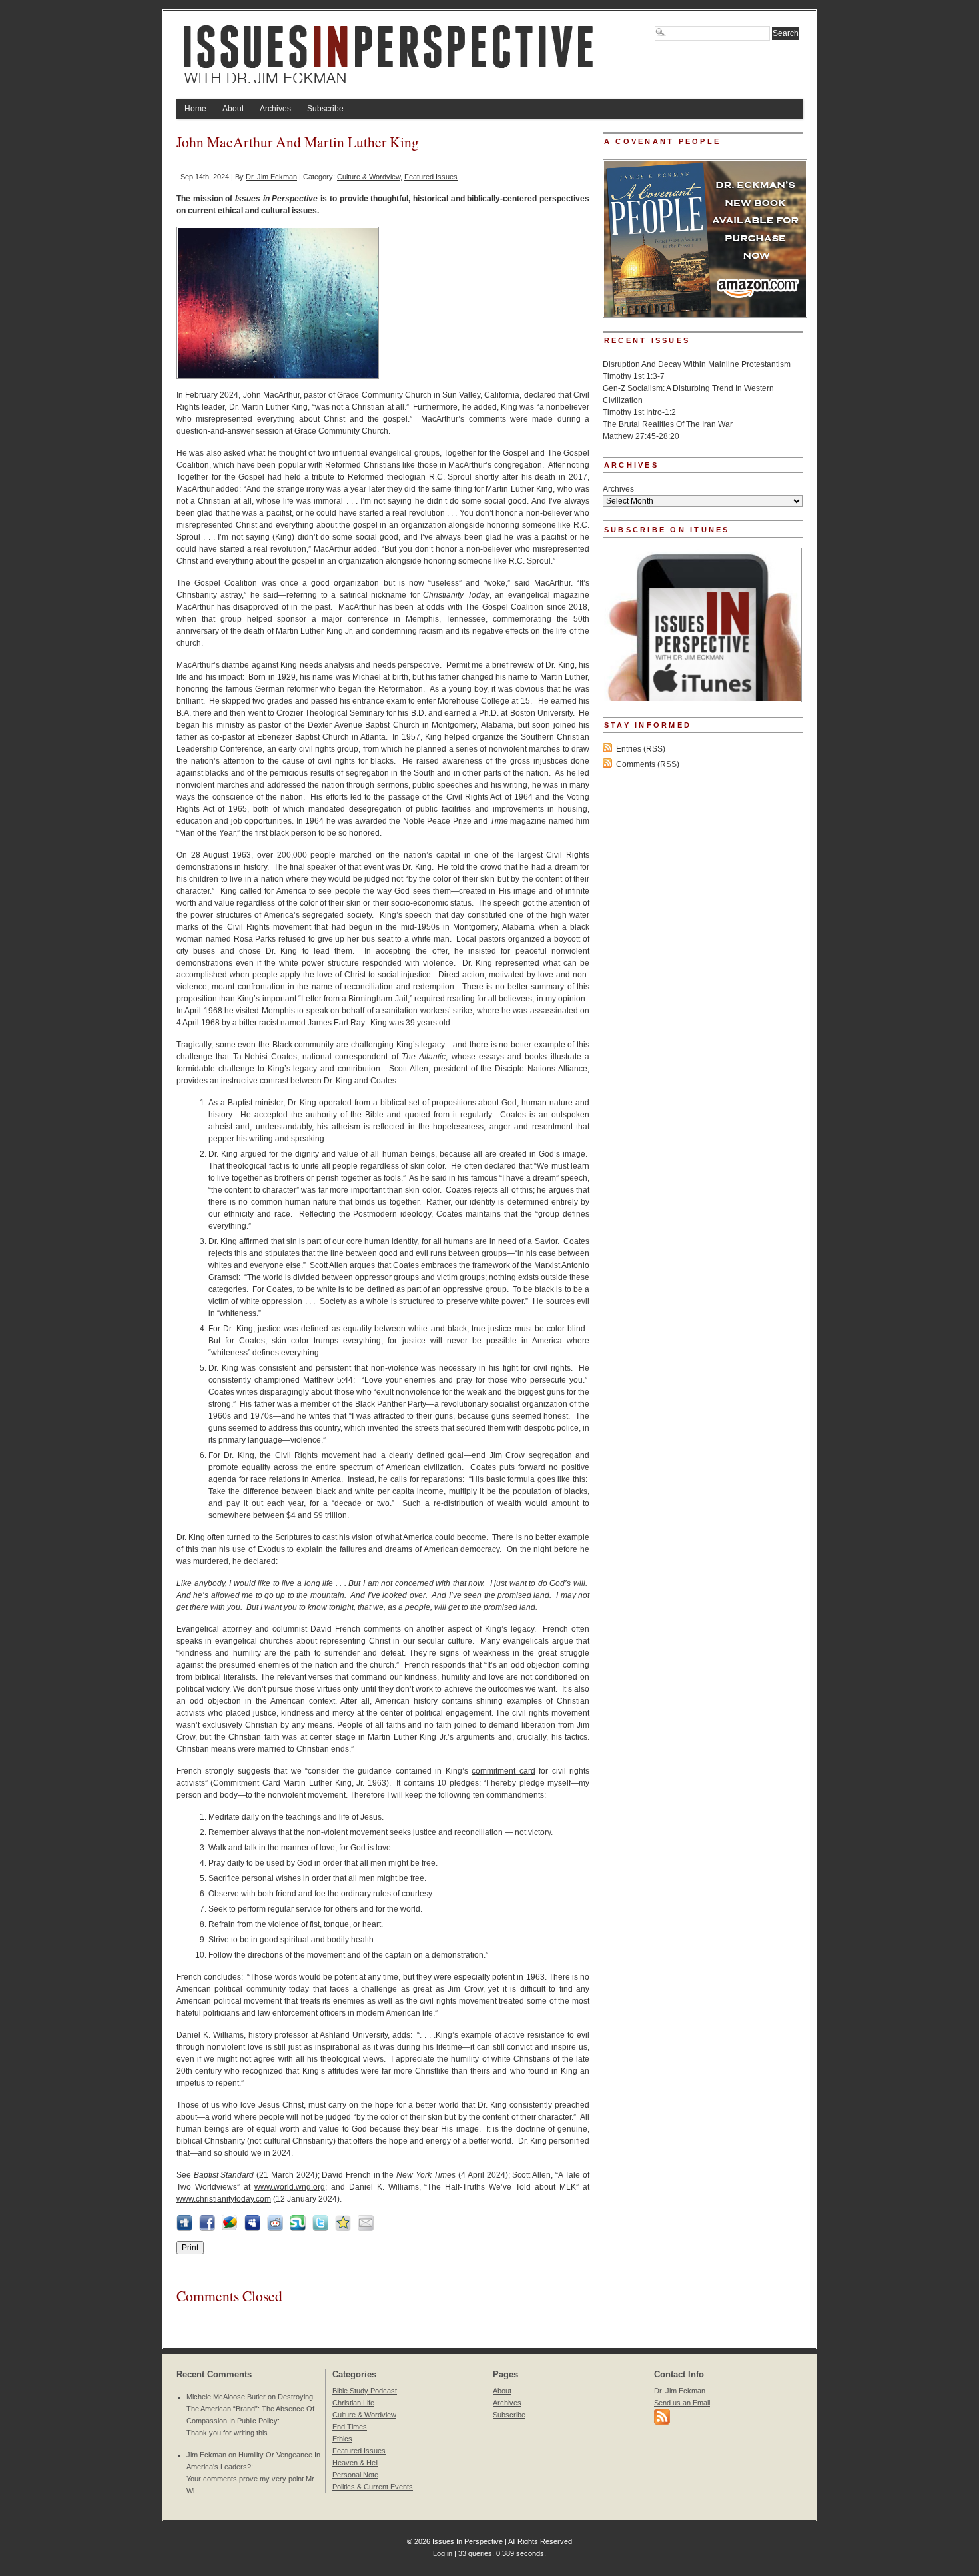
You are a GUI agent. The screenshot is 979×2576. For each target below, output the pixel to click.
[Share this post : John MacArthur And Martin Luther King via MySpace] (252, 2228)
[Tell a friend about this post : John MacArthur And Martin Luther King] (366, 2228)
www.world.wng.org (290, 2187)
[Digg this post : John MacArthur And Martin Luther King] (184, 2228)
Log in (443, 2553)
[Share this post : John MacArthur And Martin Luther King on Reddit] (275, 2228)
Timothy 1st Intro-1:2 (639, 412)
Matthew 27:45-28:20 (641, 436)
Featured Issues (431, 177)
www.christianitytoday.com (224, 2199)
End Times (350, 2427)
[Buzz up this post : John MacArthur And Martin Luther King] (230, 2228)
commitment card (503, 1771)
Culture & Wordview (369, 177)
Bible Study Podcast (365, 2391)
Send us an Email (682, 2403)
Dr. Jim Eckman (271, 177)
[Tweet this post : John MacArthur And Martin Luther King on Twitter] (320, 2228)
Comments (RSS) (648, 764)
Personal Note (355, 2475)
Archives (275, 109)
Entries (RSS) (641, 749)
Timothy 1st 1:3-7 (634, 376)
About (233, 109)
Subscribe (325, 109)
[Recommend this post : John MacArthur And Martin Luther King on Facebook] (207, 2228)
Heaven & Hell (355, 2463)
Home (195, 109)
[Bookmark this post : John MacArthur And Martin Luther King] (343, 2228)
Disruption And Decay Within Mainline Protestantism (697, 364)
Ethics (342, 2439)
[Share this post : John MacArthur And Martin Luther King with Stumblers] (298, 2228)
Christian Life (353, 2403)
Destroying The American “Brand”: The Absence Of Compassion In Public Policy (250, 2409)
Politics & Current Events (373, 2487)
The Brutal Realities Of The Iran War (668, 424)
